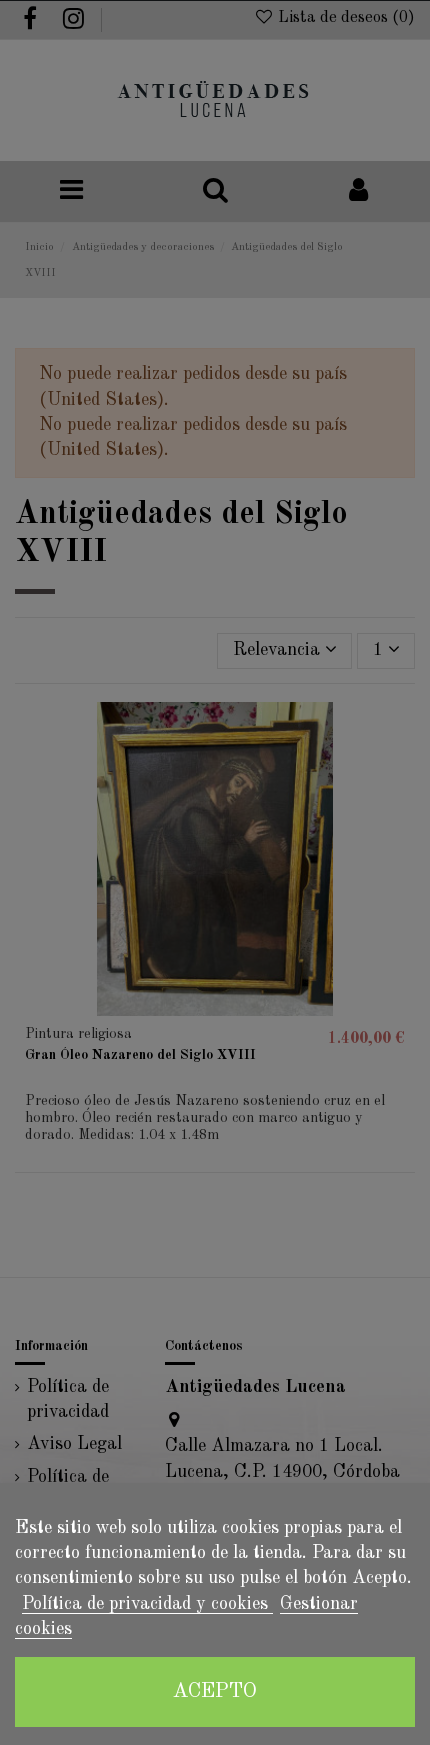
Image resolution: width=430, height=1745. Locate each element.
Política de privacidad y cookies (147, 1604)
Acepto (215, 1691)
